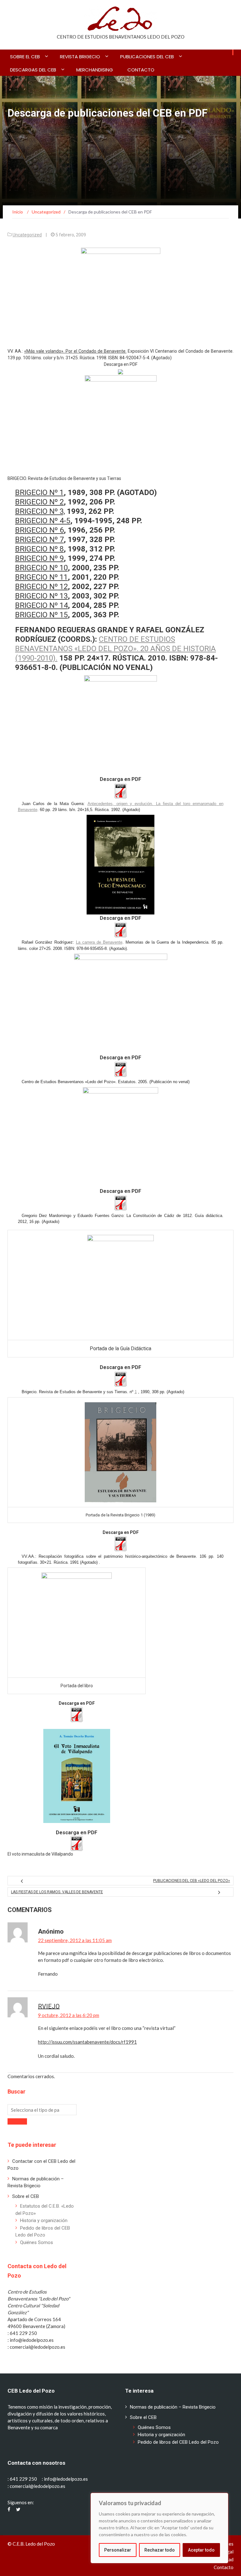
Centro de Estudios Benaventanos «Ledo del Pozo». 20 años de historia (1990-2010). (115, 649)
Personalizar (118, 2550)
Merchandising (95, 70)
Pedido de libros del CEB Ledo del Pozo (178, 2442)
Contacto (141, 70)
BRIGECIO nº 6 (39, 530)
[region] (159, 2528)
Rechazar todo (160, 2550)
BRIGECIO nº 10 (41, 568)
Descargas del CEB (33, 70)
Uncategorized (27, 235)
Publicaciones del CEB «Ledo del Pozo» (192, 1881)
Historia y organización (44, 2220)
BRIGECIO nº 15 (41, 615)
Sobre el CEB (25, 57)
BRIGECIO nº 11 (41, 577)
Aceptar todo (201, 2550)
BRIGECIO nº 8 (39, 549)
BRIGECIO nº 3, (40, 511)
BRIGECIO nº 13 (41, 596)
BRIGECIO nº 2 (39, 502)
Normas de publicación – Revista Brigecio (173, 2407)
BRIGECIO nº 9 (39, 558)
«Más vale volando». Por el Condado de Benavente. (75, 351)
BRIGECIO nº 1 (39, 493)
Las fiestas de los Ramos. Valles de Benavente (57, 1892)
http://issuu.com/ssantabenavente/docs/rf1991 (87, 2042)
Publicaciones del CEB (147, 57)
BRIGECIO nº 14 (41, 605)
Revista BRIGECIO (80, 57)
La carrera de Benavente (99, 942)
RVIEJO (49, 2006)
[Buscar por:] (42, 2110)
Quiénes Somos (37, 2242)
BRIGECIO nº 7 (39, 540)
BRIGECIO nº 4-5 (43, 521)
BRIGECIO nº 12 (41, 587)
